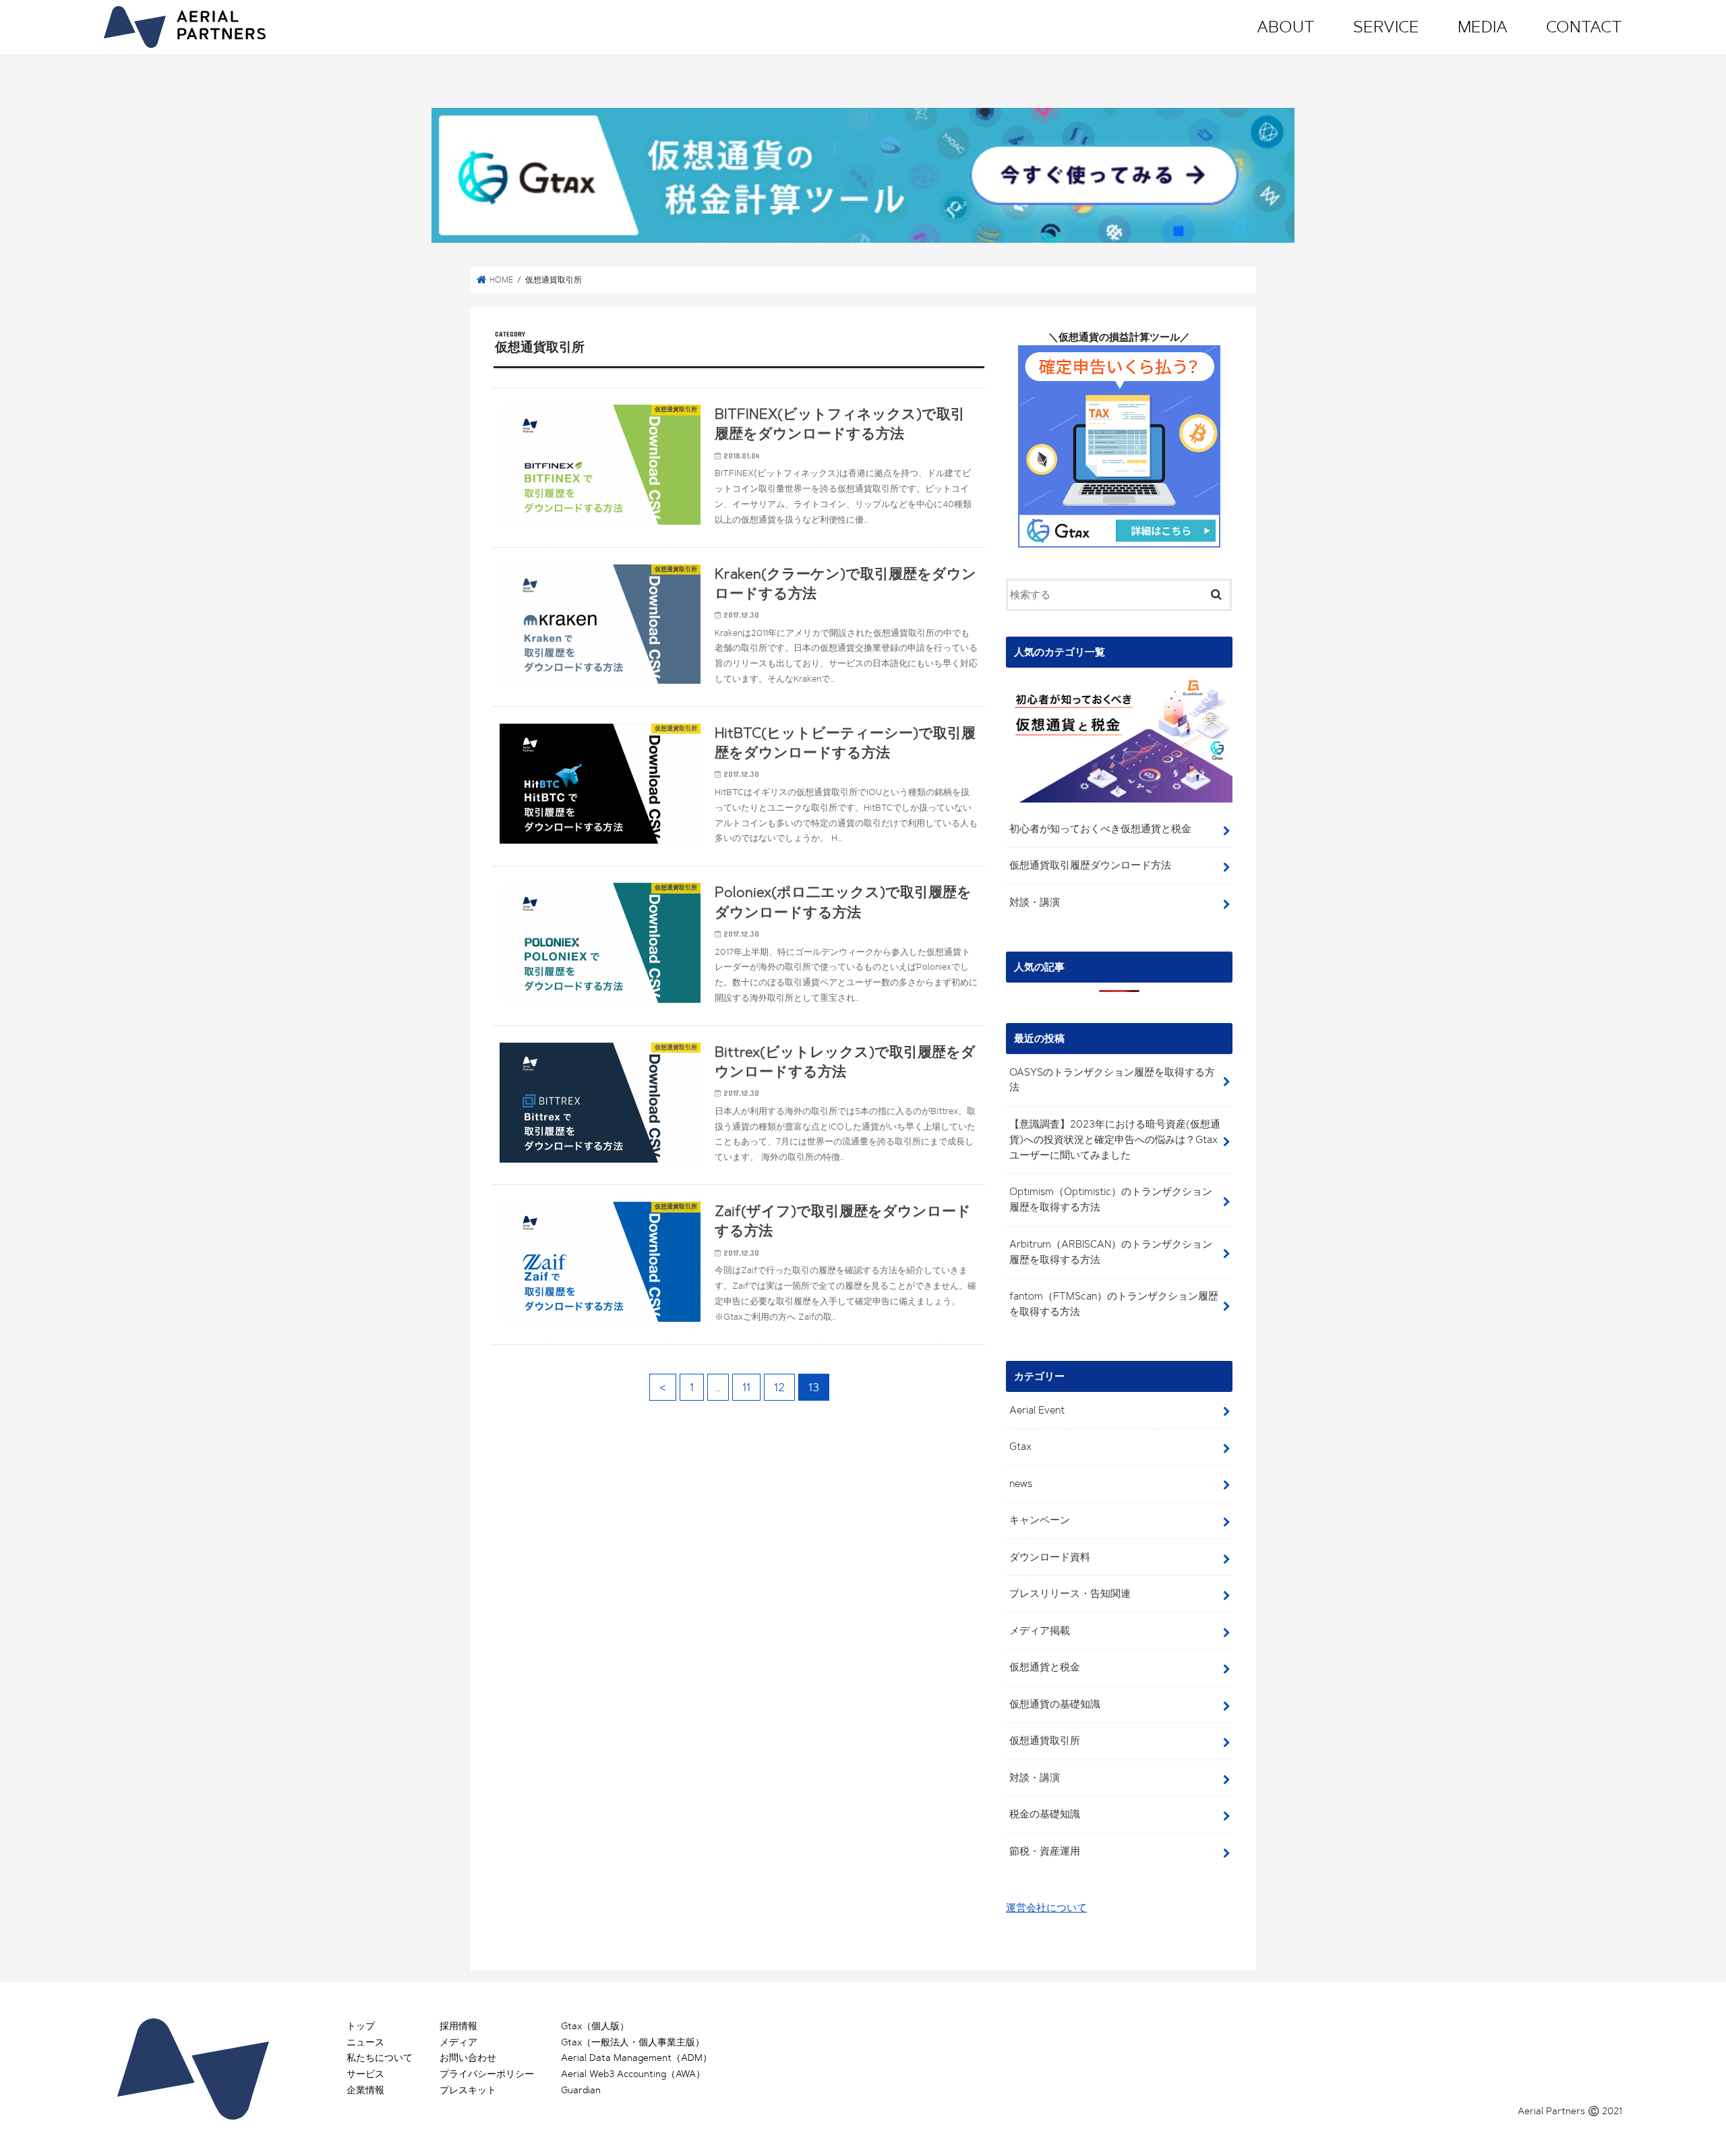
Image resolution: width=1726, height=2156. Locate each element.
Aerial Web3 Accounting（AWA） (633, 2074)
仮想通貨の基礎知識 (1055, 1704)
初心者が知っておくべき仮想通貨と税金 (1100, 829)
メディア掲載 (1040, 1631)
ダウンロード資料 (1050, 1557)
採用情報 (458, 2026)
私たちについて (380, 2058)
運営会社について (1046, 1908)
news (1021, 1484)
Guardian (581, 2090)
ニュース (365, 2042)
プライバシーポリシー (487, 2074)
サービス (365, 2074)
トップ (361, 2026)
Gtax (1020, 1447)
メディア (458, 2042)
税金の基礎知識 (1045, 1814)
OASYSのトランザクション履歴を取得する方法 (1112, 1080)
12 (779, 1387)
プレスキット (468, 2090)
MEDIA (1483, 27)
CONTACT (1584, 27)
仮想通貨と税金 (1045, 1667)
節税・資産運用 (1045, 1851)
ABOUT (1286, 27)
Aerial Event (1037, 1410)
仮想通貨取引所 (1045, 1741)
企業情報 (365, 2090)
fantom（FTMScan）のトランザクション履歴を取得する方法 (1114, 1304)
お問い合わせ (468, 2058)
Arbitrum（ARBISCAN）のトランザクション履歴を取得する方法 (1111, 1252)
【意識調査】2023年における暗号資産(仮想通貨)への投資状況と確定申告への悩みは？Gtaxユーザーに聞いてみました (1115, 1140)
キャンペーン (1040, 1520)
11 (746, 1387)
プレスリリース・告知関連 (1070, 1594)
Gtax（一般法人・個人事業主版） (633, 2042)
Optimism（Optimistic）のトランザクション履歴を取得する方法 (1111, 1199)
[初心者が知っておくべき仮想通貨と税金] (1119, 803)
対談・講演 (1035, 902)
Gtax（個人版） (595, 2026)
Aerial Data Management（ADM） (636, 2058)
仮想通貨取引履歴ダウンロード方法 (1090, 865)
